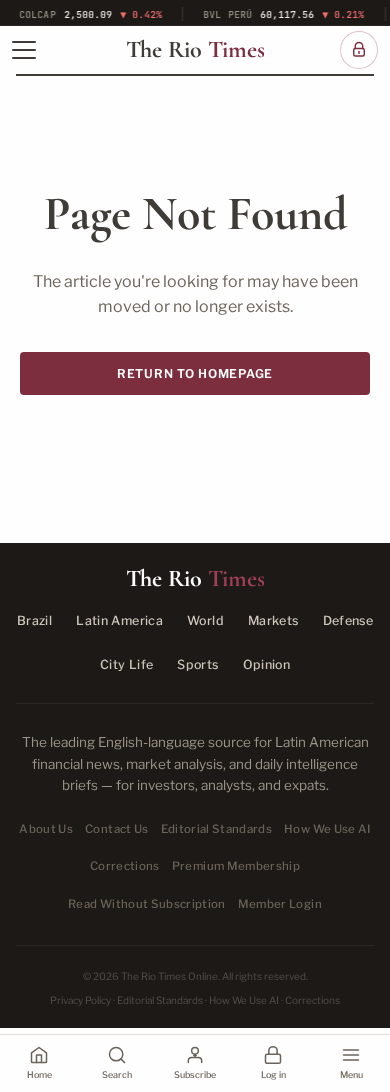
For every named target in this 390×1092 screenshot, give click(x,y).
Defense (348, 620)
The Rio (195, 50)
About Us (46, 829)
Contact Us (116, 829)
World (205, 620)
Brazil (34, 620)
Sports (197, 664)
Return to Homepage (195, 373)
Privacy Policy (80, 1000)
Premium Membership (236, 866)
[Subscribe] (359, 50)
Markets (273, 620)
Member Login (280, 904)
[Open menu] (24, 50)
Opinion (267, 664)
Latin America (119, 620)
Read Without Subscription (147, 904)
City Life (126, 664)
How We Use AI (327, 829)
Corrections (125, 866)
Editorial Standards (217, 829)
